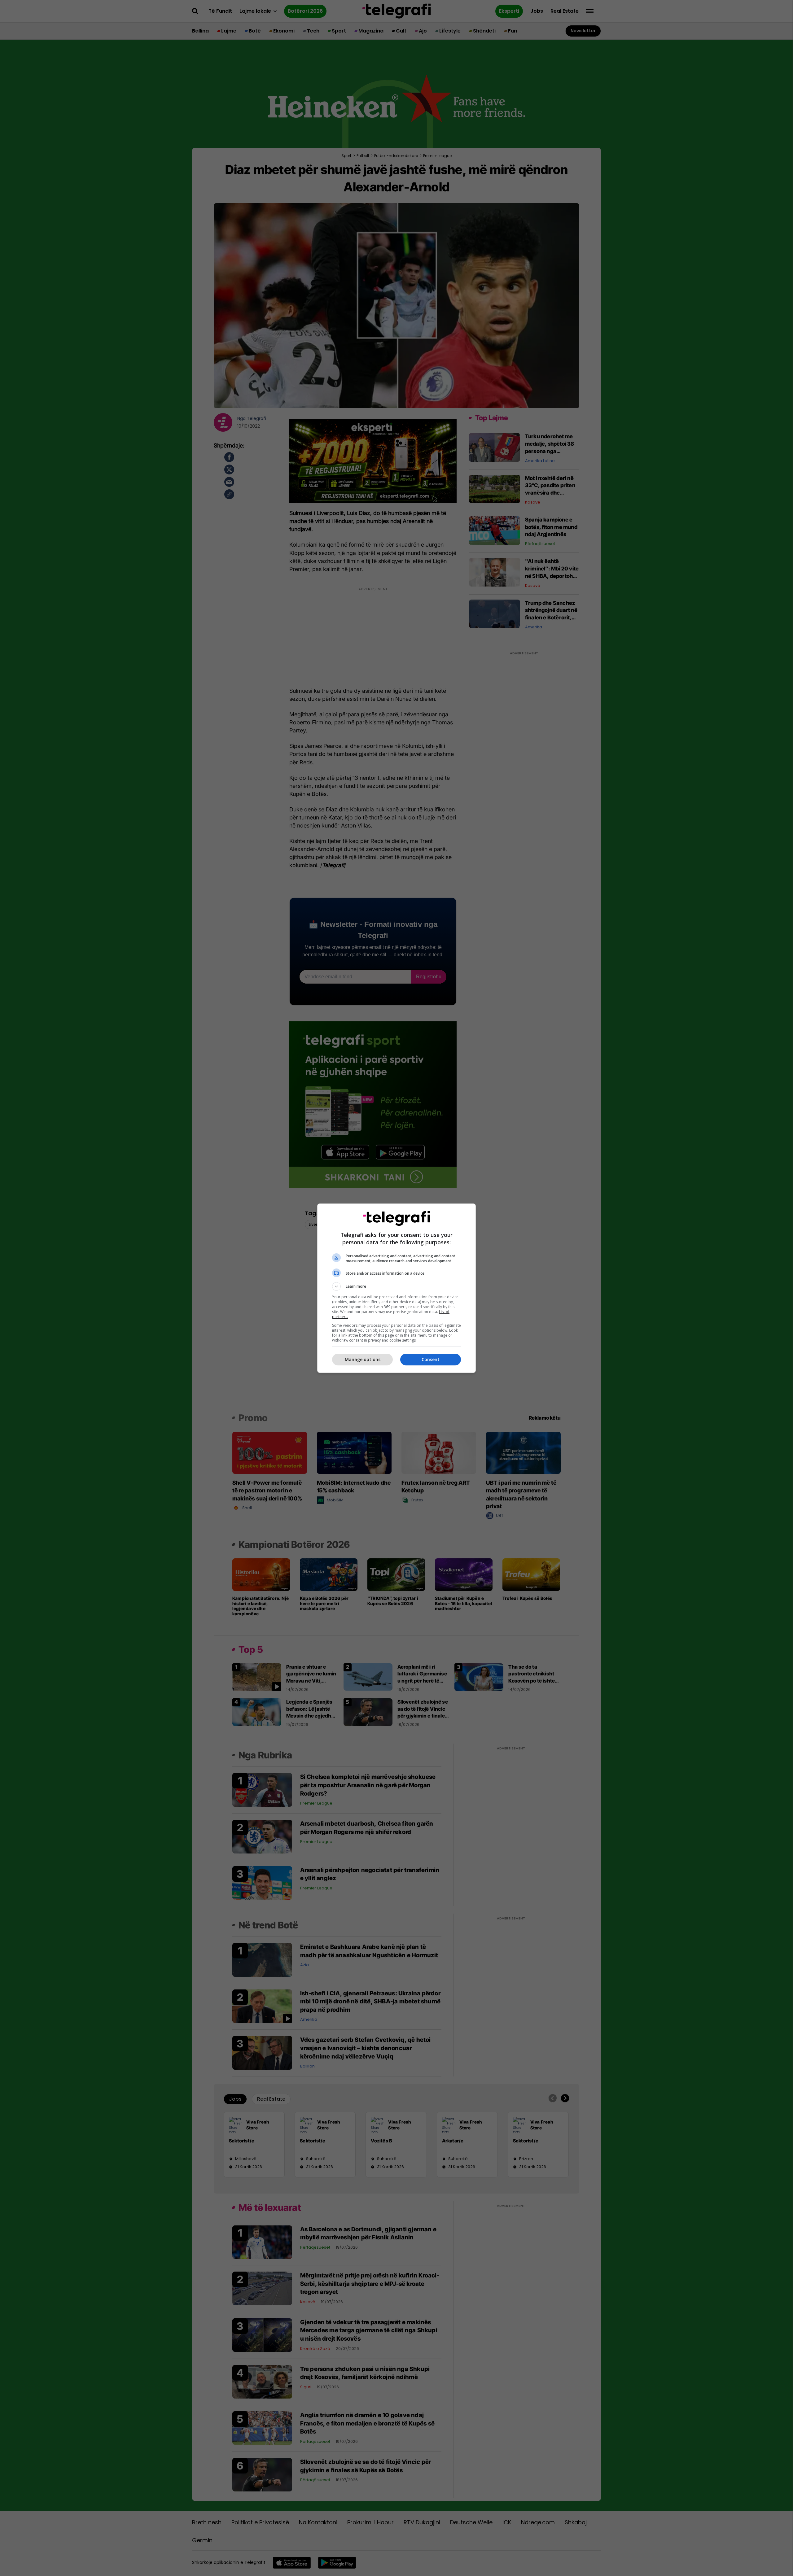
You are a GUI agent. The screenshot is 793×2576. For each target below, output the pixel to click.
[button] (396, 1286)
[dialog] (396, 1288)
